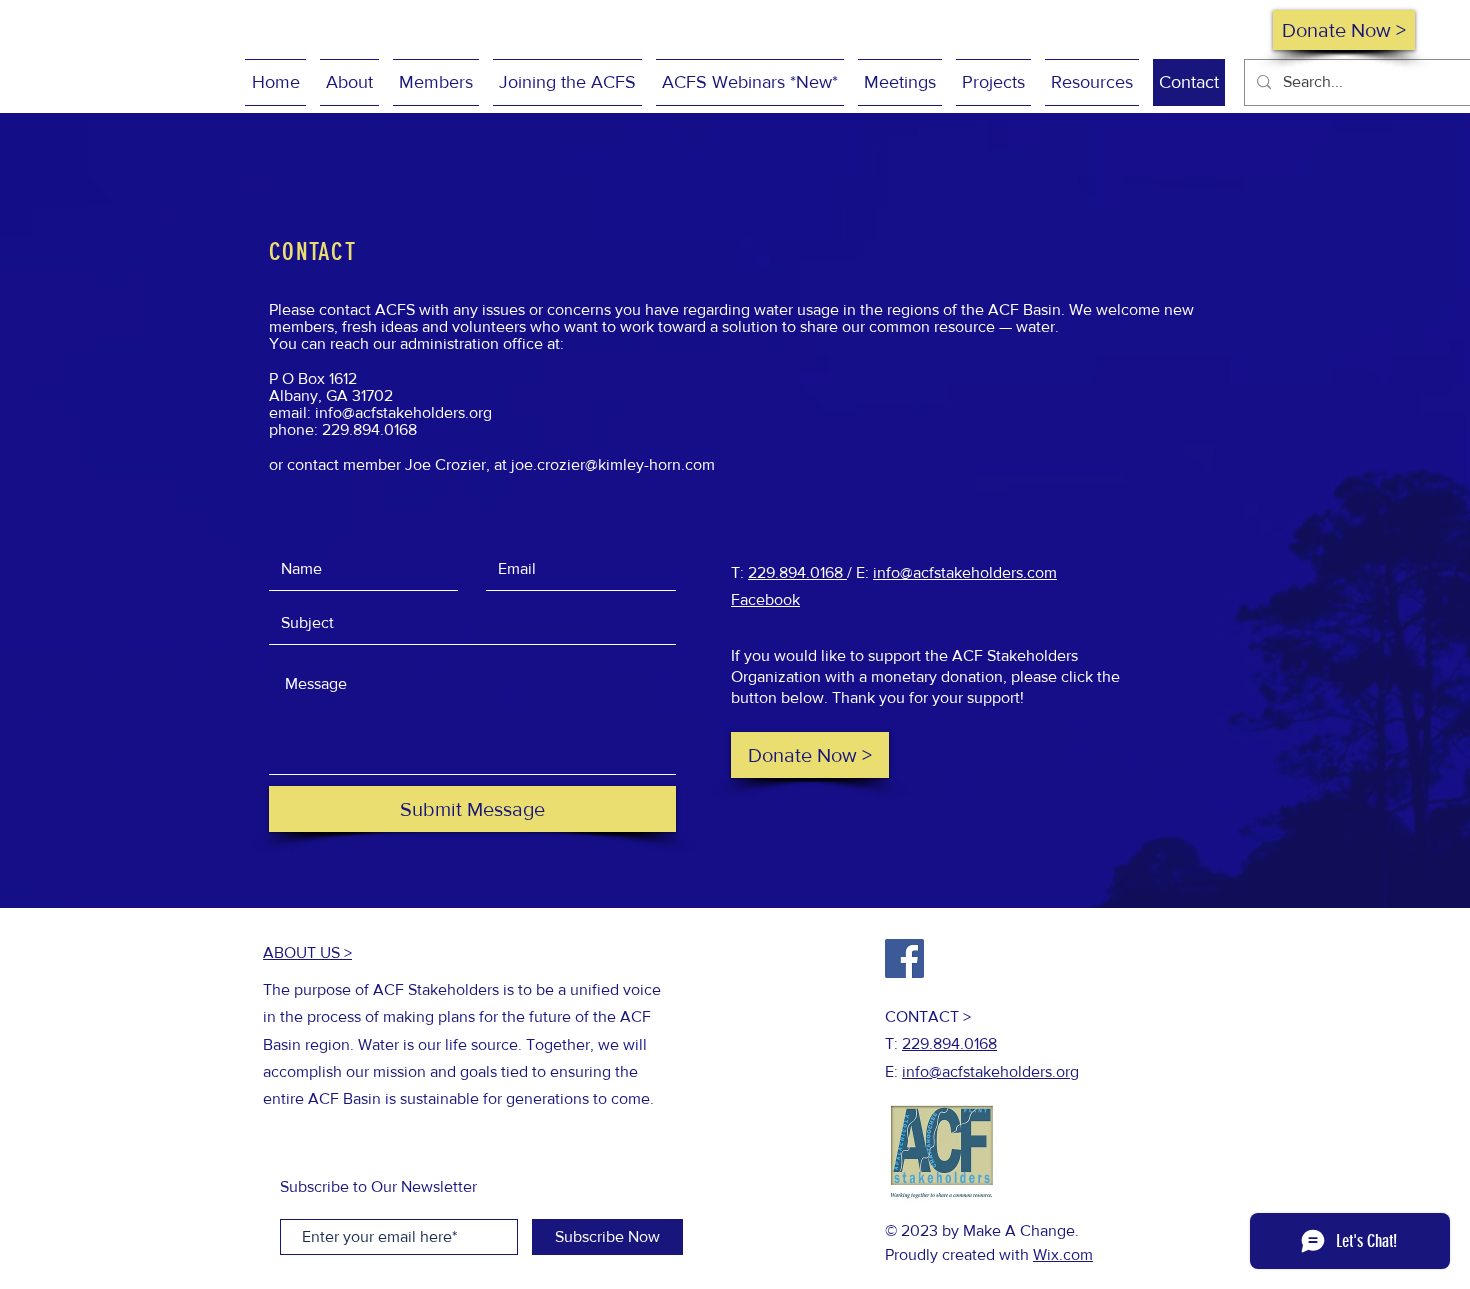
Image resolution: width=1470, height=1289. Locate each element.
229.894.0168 (797, 572)
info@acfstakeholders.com (965, 572)
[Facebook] (904, 958)
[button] (349, 82)
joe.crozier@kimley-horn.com (613, 464)
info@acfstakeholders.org (403, 412)
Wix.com (1063, 1254)
